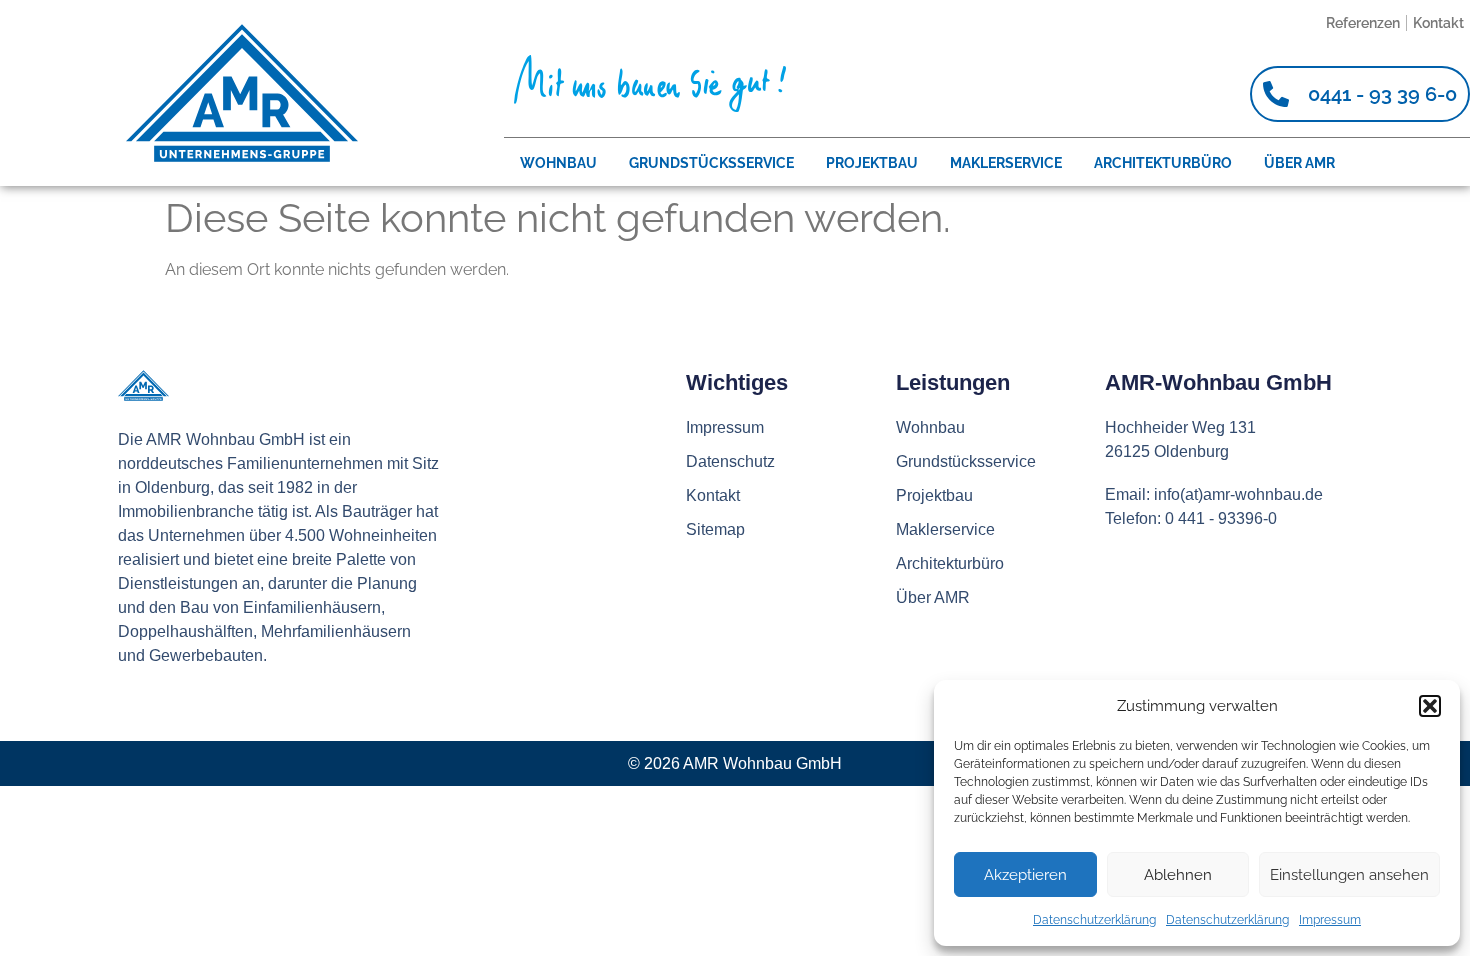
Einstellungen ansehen (1349, 875)
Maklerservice (1006, 163)
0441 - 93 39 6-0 (1382, 94)
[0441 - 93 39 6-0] (1276, 94)
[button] (1430, 706)
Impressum (1330, 920)
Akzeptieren (1025, 875)
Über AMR (1299, 163)
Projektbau (872, 163)
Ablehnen (1178, 875)
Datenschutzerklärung (1094, 920)
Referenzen (1363, 23)
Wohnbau (558, 163)
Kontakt (1438, 23)
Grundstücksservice (711, 163)
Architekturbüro (1163, 163)
